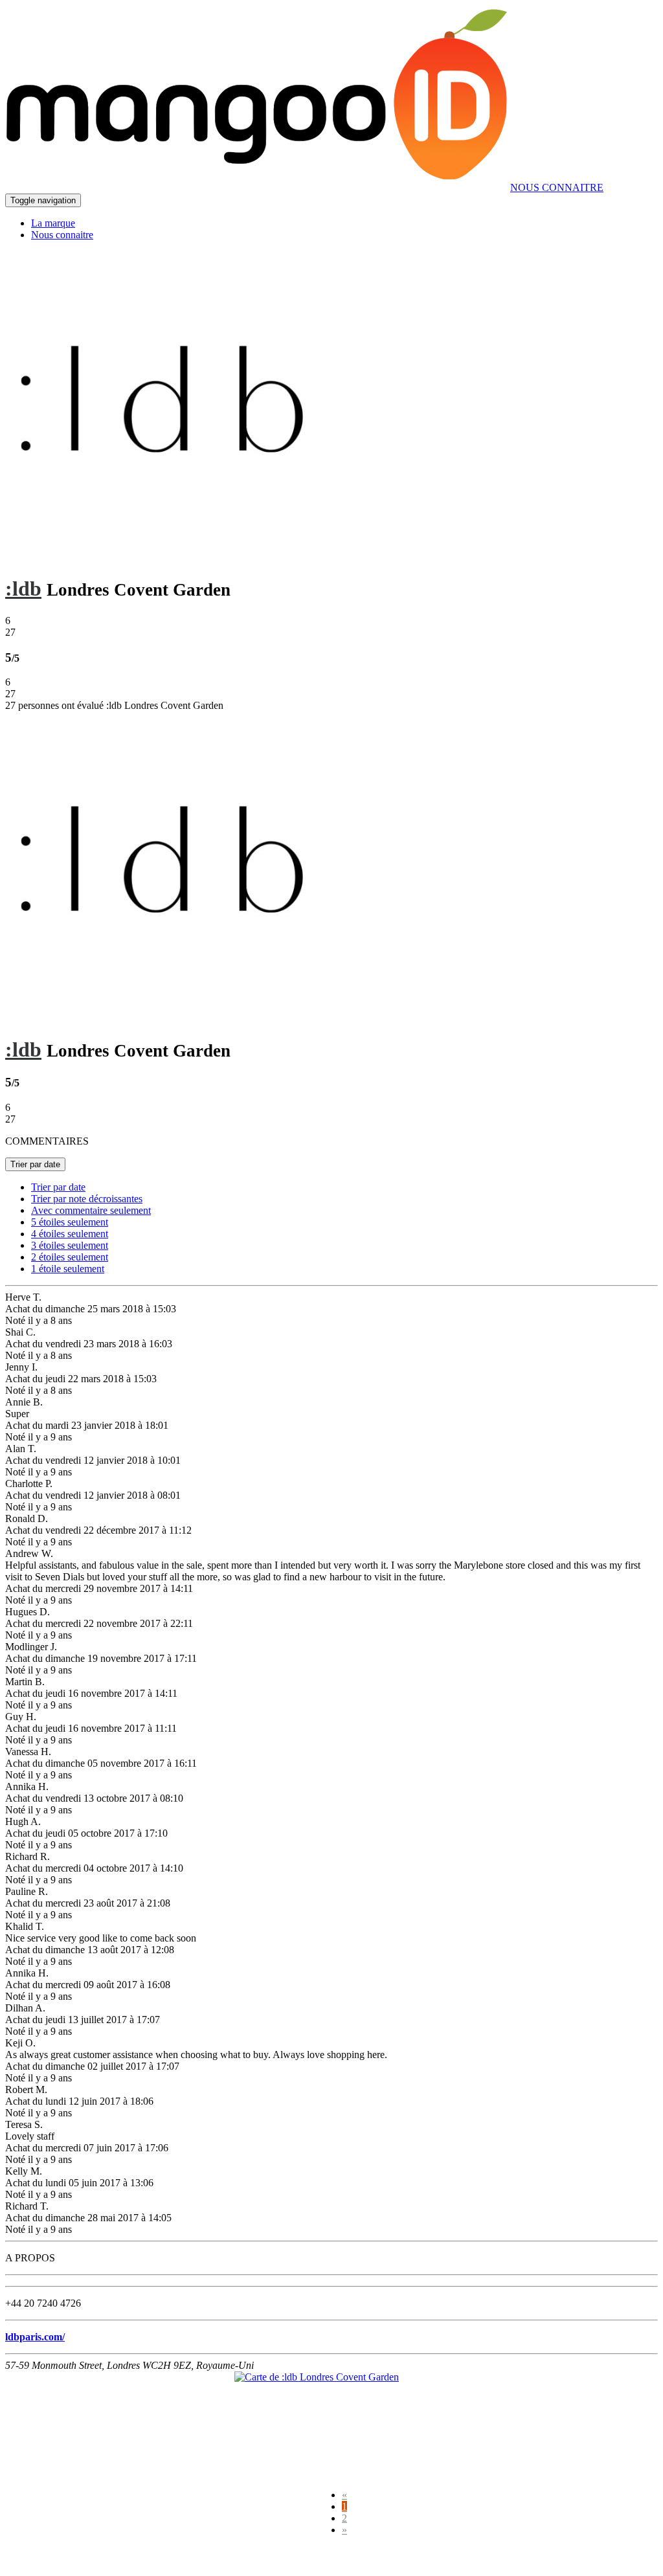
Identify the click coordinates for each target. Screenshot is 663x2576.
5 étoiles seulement (70, 1222)
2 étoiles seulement (70, 1257)
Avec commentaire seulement (91, 1210)
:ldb (23, 588)
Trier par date (35, 1164)
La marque (53, 223)
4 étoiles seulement (70, 1234)
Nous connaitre (62, 235)
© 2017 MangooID (51, 2558)
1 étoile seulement (68, 1269)
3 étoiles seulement (70, 1245)
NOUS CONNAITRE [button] (557, 187)
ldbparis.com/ (35, 2337)
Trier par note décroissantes (87, 1199)
